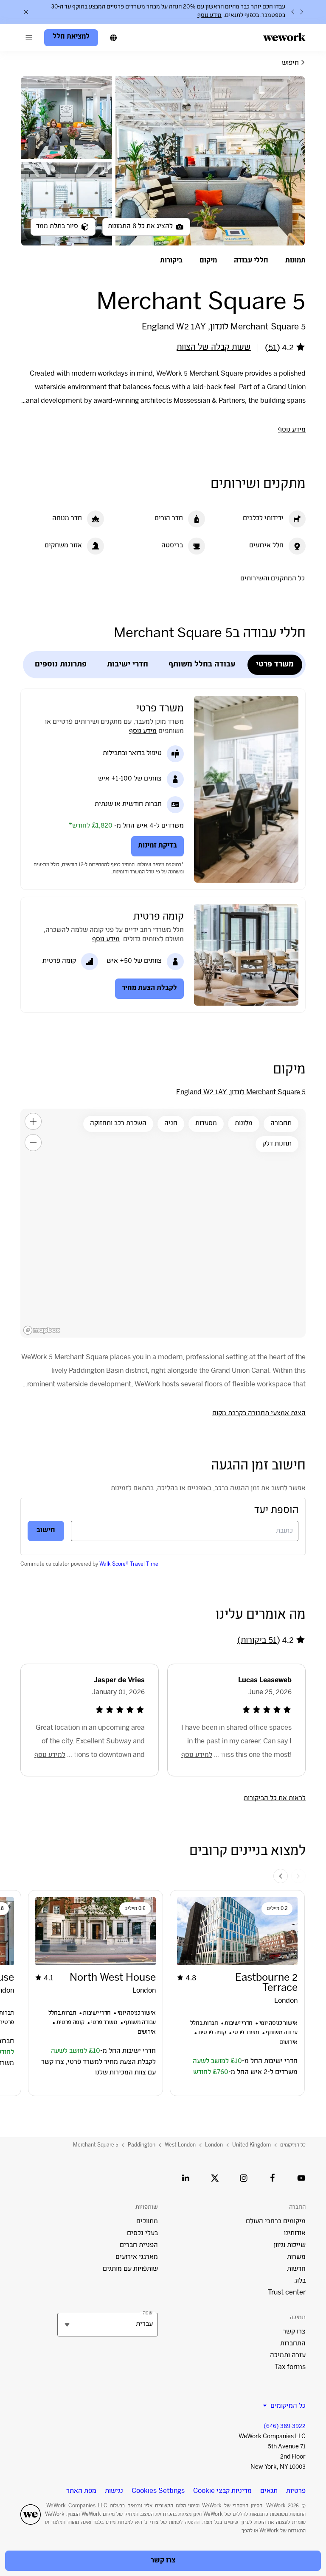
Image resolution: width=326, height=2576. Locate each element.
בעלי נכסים (142, 2234)
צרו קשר (294, 2332)
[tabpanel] (163, 161)
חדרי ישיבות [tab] (128, 665)
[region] (163, 1223)
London (214, 2145)
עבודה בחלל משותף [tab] (202, 665)
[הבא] (293, 12)
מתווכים (147, 2222)
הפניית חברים (139, 2246)
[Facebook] (273, 2178)
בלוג (300, 2281)
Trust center (287, 2293)
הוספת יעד (276, 1511)
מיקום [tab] (208, 261)
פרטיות (296, 2491)
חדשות (296, 2269)
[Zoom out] (33, 1143)
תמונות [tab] (295, 261)
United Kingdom (252, 2145)
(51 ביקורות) (259, 1641)
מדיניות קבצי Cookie (222, 2491)
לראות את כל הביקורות (275, 1799)
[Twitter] (215, 2178)
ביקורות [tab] (171, 261)
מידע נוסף (209, 16)
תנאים (269, 2491)
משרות (296, 2257)
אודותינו (295, 2234)
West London (180, 2145)
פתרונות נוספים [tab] (61, 665)
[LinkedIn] (186, 2178)
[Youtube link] (301, 2178)
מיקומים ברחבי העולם (276, 2222)
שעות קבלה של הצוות (214, 348)
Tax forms (290, 2368)
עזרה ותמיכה (288, 2356)
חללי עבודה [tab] (251, 261)
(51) (273, 348)
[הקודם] (301, 12)
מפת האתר (81, 2491)
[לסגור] (26, 12)
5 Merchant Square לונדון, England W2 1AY (241, 1093)
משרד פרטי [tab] (275, 665)
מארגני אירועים (137, 2257)
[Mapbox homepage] (42, 1330)
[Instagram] (244, 2178)
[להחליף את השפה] (113, 38)
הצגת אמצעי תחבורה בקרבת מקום (259, 1414)
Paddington (142, 2145)
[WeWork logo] (284, 37)
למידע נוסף (197, 1755)
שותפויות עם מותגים (130, 2269)
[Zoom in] (33, 1121)
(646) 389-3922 (285, 2427)
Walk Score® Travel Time (129, 1564)
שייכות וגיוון (290, 2246)
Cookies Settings (158, 2492)
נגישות (114, 2491)
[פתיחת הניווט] (29, 38)
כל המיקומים (293, 2145)
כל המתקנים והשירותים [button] (273, 579)
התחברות (293, 2344)
